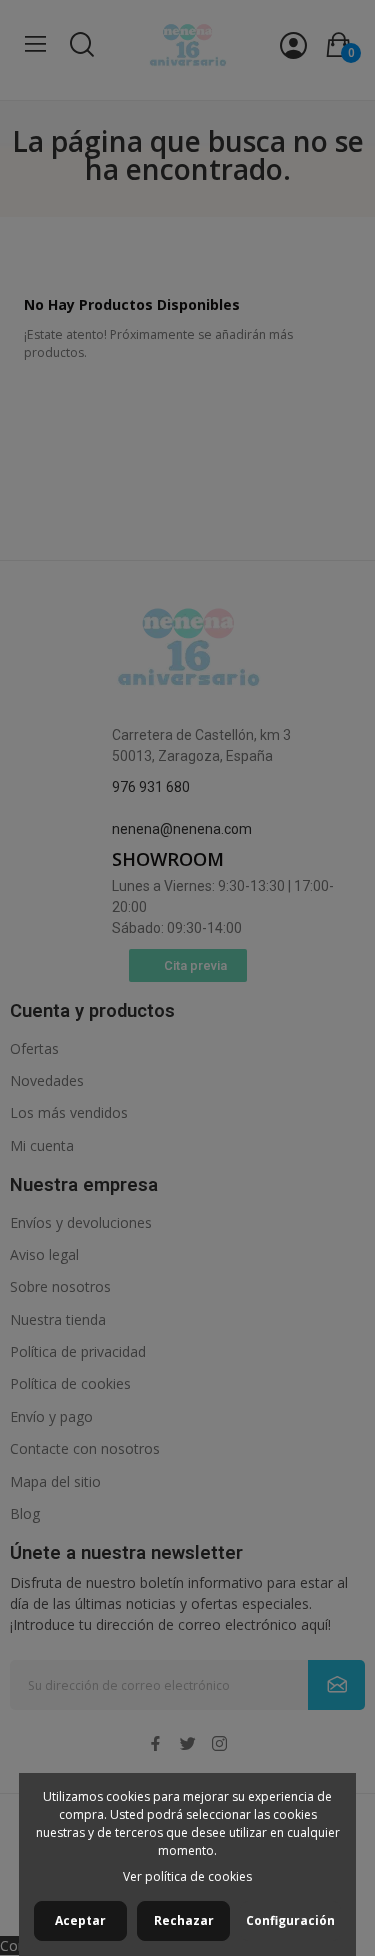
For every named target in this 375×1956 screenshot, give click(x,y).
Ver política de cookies (187, 1876)
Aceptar (80, 1920)
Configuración (290, 1920)
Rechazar (184, 1920)
